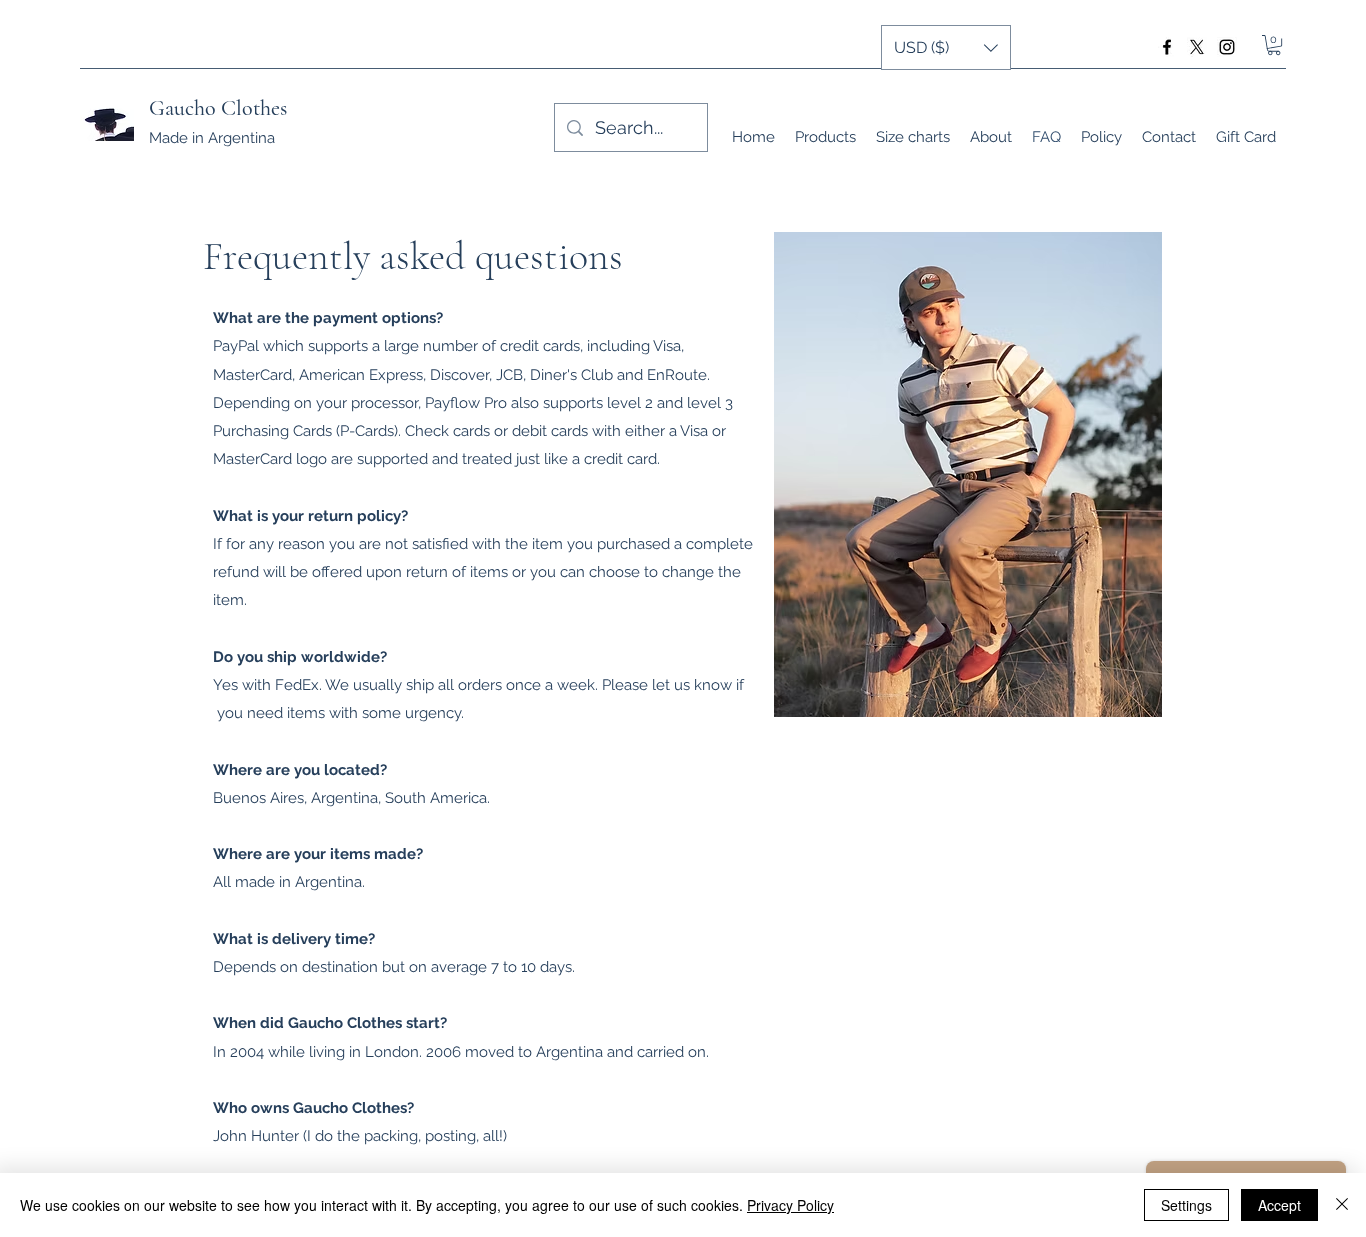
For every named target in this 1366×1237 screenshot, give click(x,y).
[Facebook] (1167, 47)
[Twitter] (1197, 47)
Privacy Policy (790, 1205)
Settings (1186, 1205)
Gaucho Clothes (218, 108)
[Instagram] (1227, 47)
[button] (1274, 45)
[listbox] (946, 47)
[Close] (1342, 1205)
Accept (1279, 1205)
